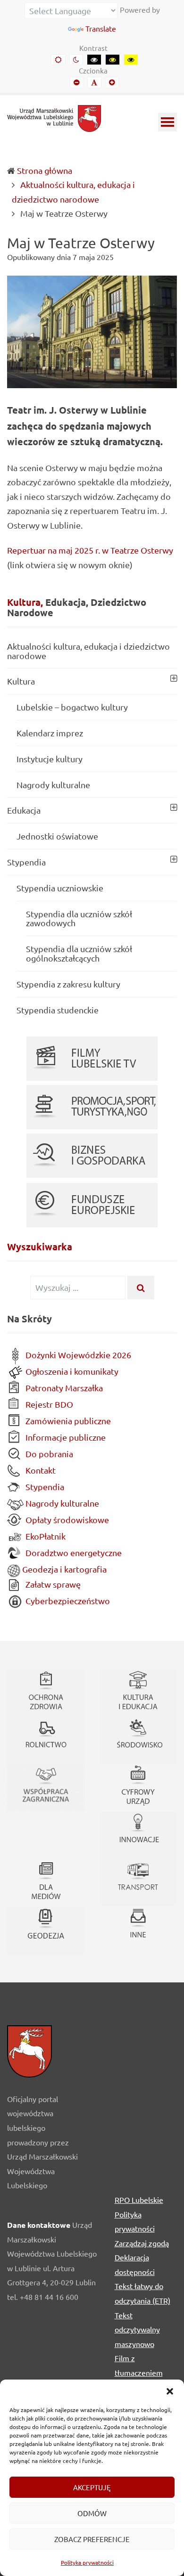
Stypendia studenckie (58, 1010)
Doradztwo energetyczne (73, 1553)
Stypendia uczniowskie (60, 888)
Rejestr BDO (48, 1404)
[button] (170, 2391)
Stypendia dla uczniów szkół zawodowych (79, 918)
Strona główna (45, 170)
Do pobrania (48, 1454)
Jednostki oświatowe (57, 836)
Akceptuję (92, 2487)
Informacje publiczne (65, 1437)
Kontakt (40, 1470)
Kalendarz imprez (50, 733)
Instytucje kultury (50, 759)
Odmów (92, 2513)
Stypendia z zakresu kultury (68, 984)
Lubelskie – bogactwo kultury (72, 707)
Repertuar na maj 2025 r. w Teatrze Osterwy (90, 550)
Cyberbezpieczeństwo (67, 1601)
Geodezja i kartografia (63, 1569)
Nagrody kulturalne (53, 785)
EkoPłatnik (45, 1536)
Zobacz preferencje (92, 2539)
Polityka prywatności (87, 2562)
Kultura (21, 681)
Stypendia (26, 862)
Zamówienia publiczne (67, 1421)
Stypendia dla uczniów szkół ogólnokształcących (79, 953)
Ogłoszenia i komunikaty (71, 1371)
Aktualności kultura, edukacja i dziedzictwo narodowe (88, 651)
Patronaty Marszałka (63, 1388)
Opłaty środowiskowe (66, 1520)
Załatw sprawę (52, 1584)
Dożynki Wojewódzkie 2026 (77, 1355)
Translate (101, 28)
